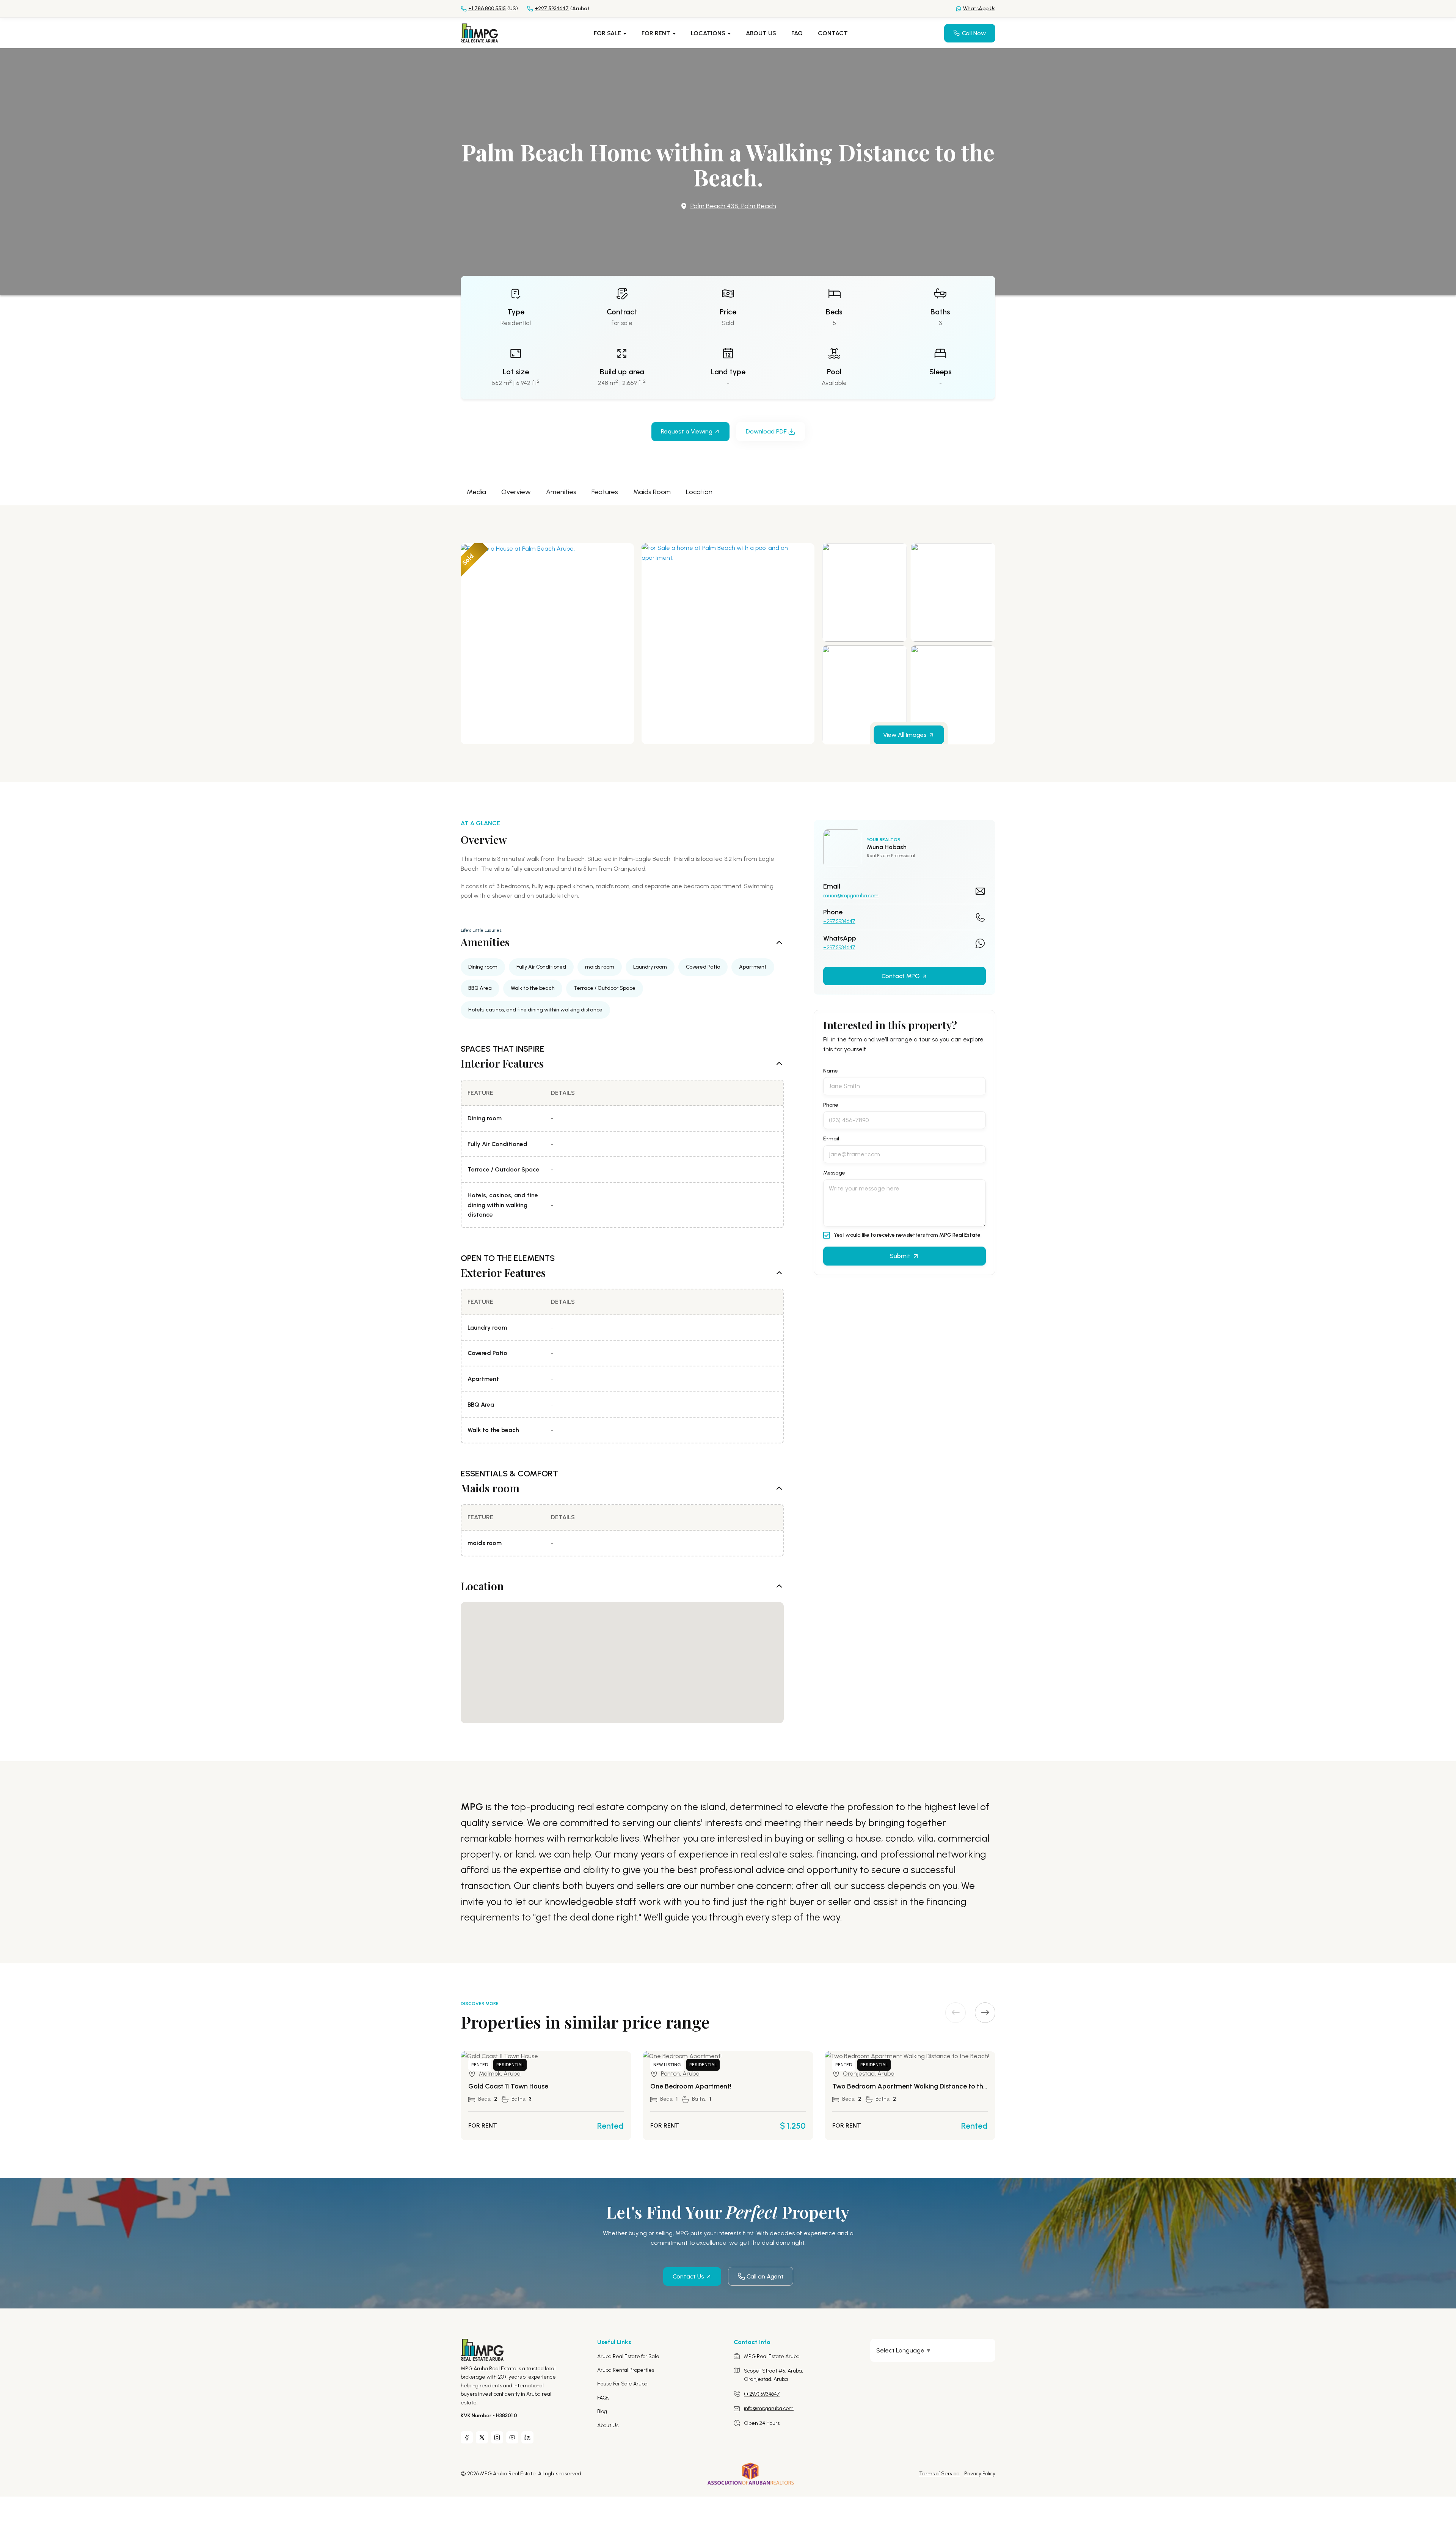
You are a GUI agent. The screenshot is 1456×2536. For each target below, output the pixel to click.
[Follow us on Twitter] (482, 2437)
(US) (493, 9)
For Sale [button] (608, 33)
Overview (516, 492)
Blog (602, 2411)
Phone (831, 1105)
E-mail (831, 1139)
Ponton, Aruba (680, 2074)
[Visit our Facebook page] (467, 2437)
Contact (833, 33)
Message (834, 1173)
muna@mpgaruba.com (851, 896)
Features (605, 492)
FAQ (797, 33)
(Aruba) (562, 9)
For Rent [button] (657, 33)
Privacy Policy (980, 2474)
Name (831, 1071)
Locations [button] (709, 33)
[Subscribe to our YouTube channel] (512, 2437)
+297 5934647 (839, 922)
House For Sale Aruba (622, 2384)
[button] (985, 2013)
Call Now (974, 33)
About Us (761, 33)
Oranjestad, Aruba (869, 2074)
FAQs (603, 2398)
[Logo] (479, 32)
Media (476, 492)
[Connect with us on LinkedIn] (527, 2437)
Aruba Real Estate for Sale (628, 2356)
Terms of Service (939, 2474)
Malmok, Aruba (500, 2074)
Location (699, 492)
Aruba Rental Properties (626, 2370)
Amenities (561, 492)
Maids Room (652, 492)
